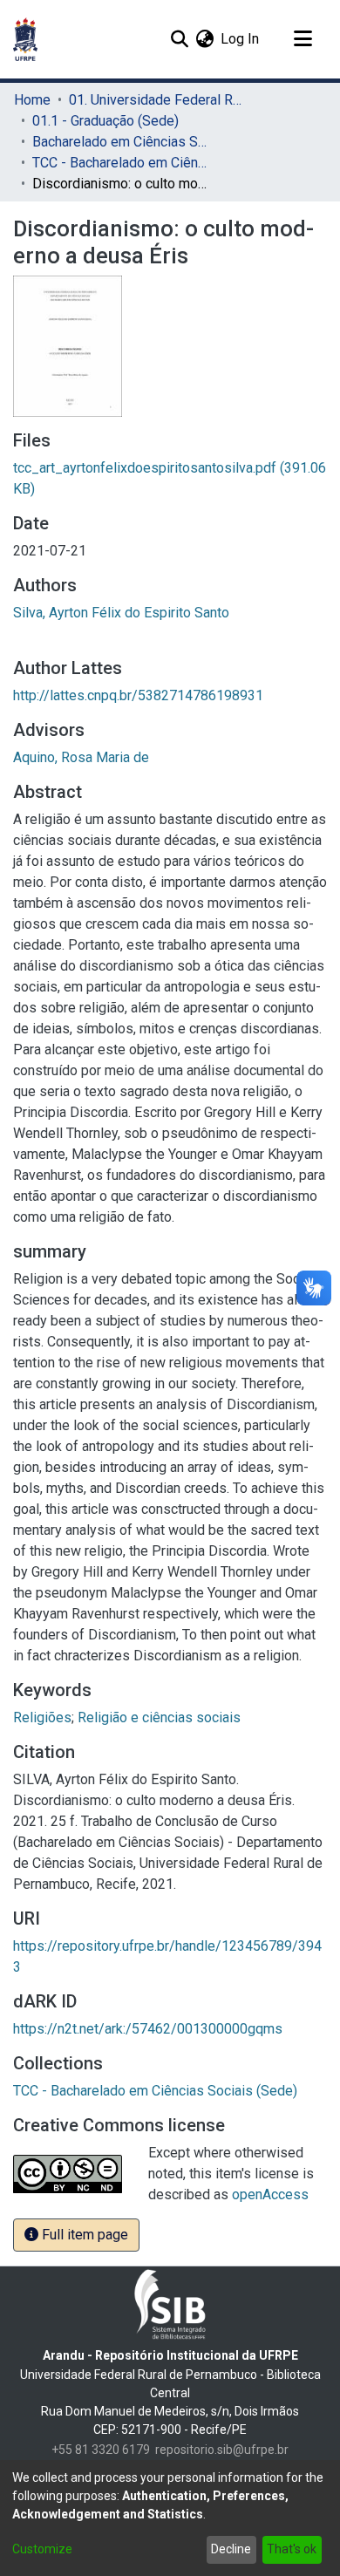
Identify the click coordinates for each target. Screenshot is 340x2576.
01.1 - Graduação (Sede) (105, 121)
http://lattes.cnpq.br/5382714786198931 (138, 695)
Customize (42, 2549)
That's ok (292, 2549)
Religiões (42, 1717)
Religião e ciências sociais (159, 1717)
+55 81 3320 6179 (101, 2450)
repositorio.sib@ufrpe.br (222, 2450)
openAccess (270, 2194)
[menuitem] (204, 39)
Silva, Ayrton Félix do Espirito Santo (121, 613)
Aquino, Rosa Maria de (81, 757)
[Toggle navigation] (303, 39)
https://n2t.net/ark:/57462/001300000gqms (148, 2029)
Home (32, 100)
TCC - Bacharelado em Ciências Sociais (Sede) (119, 163)
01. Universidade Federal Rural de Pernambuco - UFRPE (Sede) (156, 100)
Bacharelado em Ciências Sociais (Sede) (119, 142)
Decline (231, 2549)
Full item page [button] (83, 2235)
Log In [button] (241, 39)
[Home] (25, 39)
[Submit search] (179, 39)
